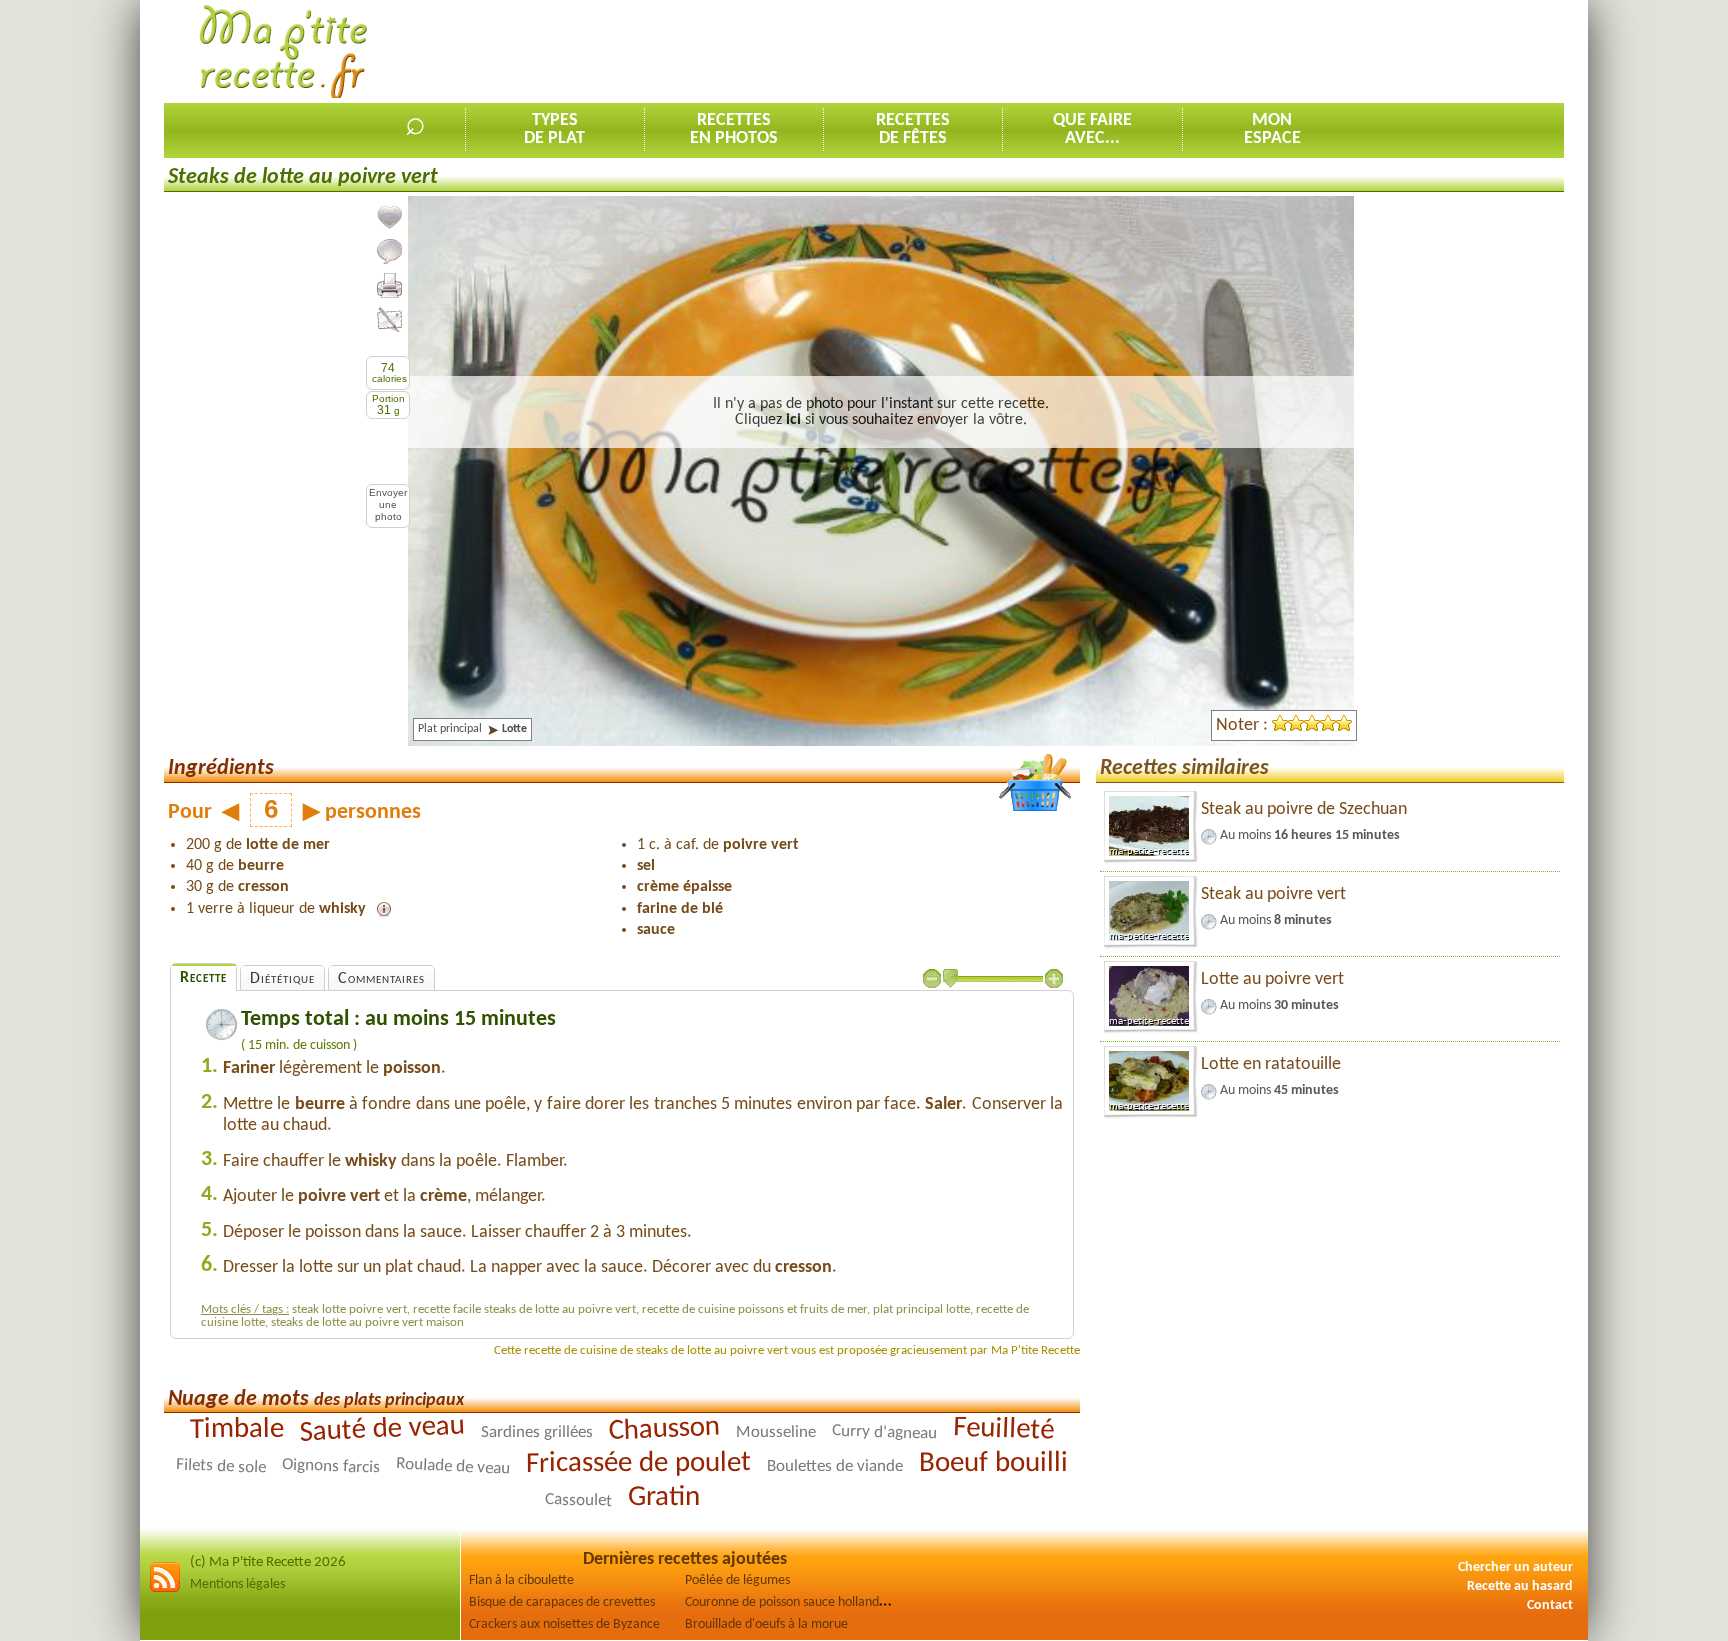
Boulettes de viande (835, 1466)
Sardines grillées (537, 1432)
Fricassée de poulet (638, 1464)
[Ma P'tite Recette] (283, 52)
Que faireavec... (1092, 129)
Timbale (237, 1430)
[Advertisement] (1200, 51)
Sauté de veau (382, 1430)
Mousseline (776, 1433)
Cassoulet (577, 1501)
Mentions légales (237, 1584)
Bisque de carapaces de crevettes (562, 1602)
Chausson (664, 1429)
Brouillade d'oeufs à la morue (766, 1624)
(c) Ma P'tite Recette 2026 (268, 1562)
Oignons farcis (331, 1467)
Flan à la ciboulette (521, 1580)
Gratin (663, 1497)
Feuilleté (1004, 1430)
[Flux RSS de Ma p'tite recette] (165, 1589)
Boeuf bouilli (993, 1463)
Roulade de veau (453, 1466)
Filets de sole (221, 1467)
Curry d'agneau (884, 1433)
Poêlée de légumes (737, 1580)
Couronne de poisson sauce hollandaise (793, 1602)
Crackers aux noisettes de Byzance (564, 1624)
